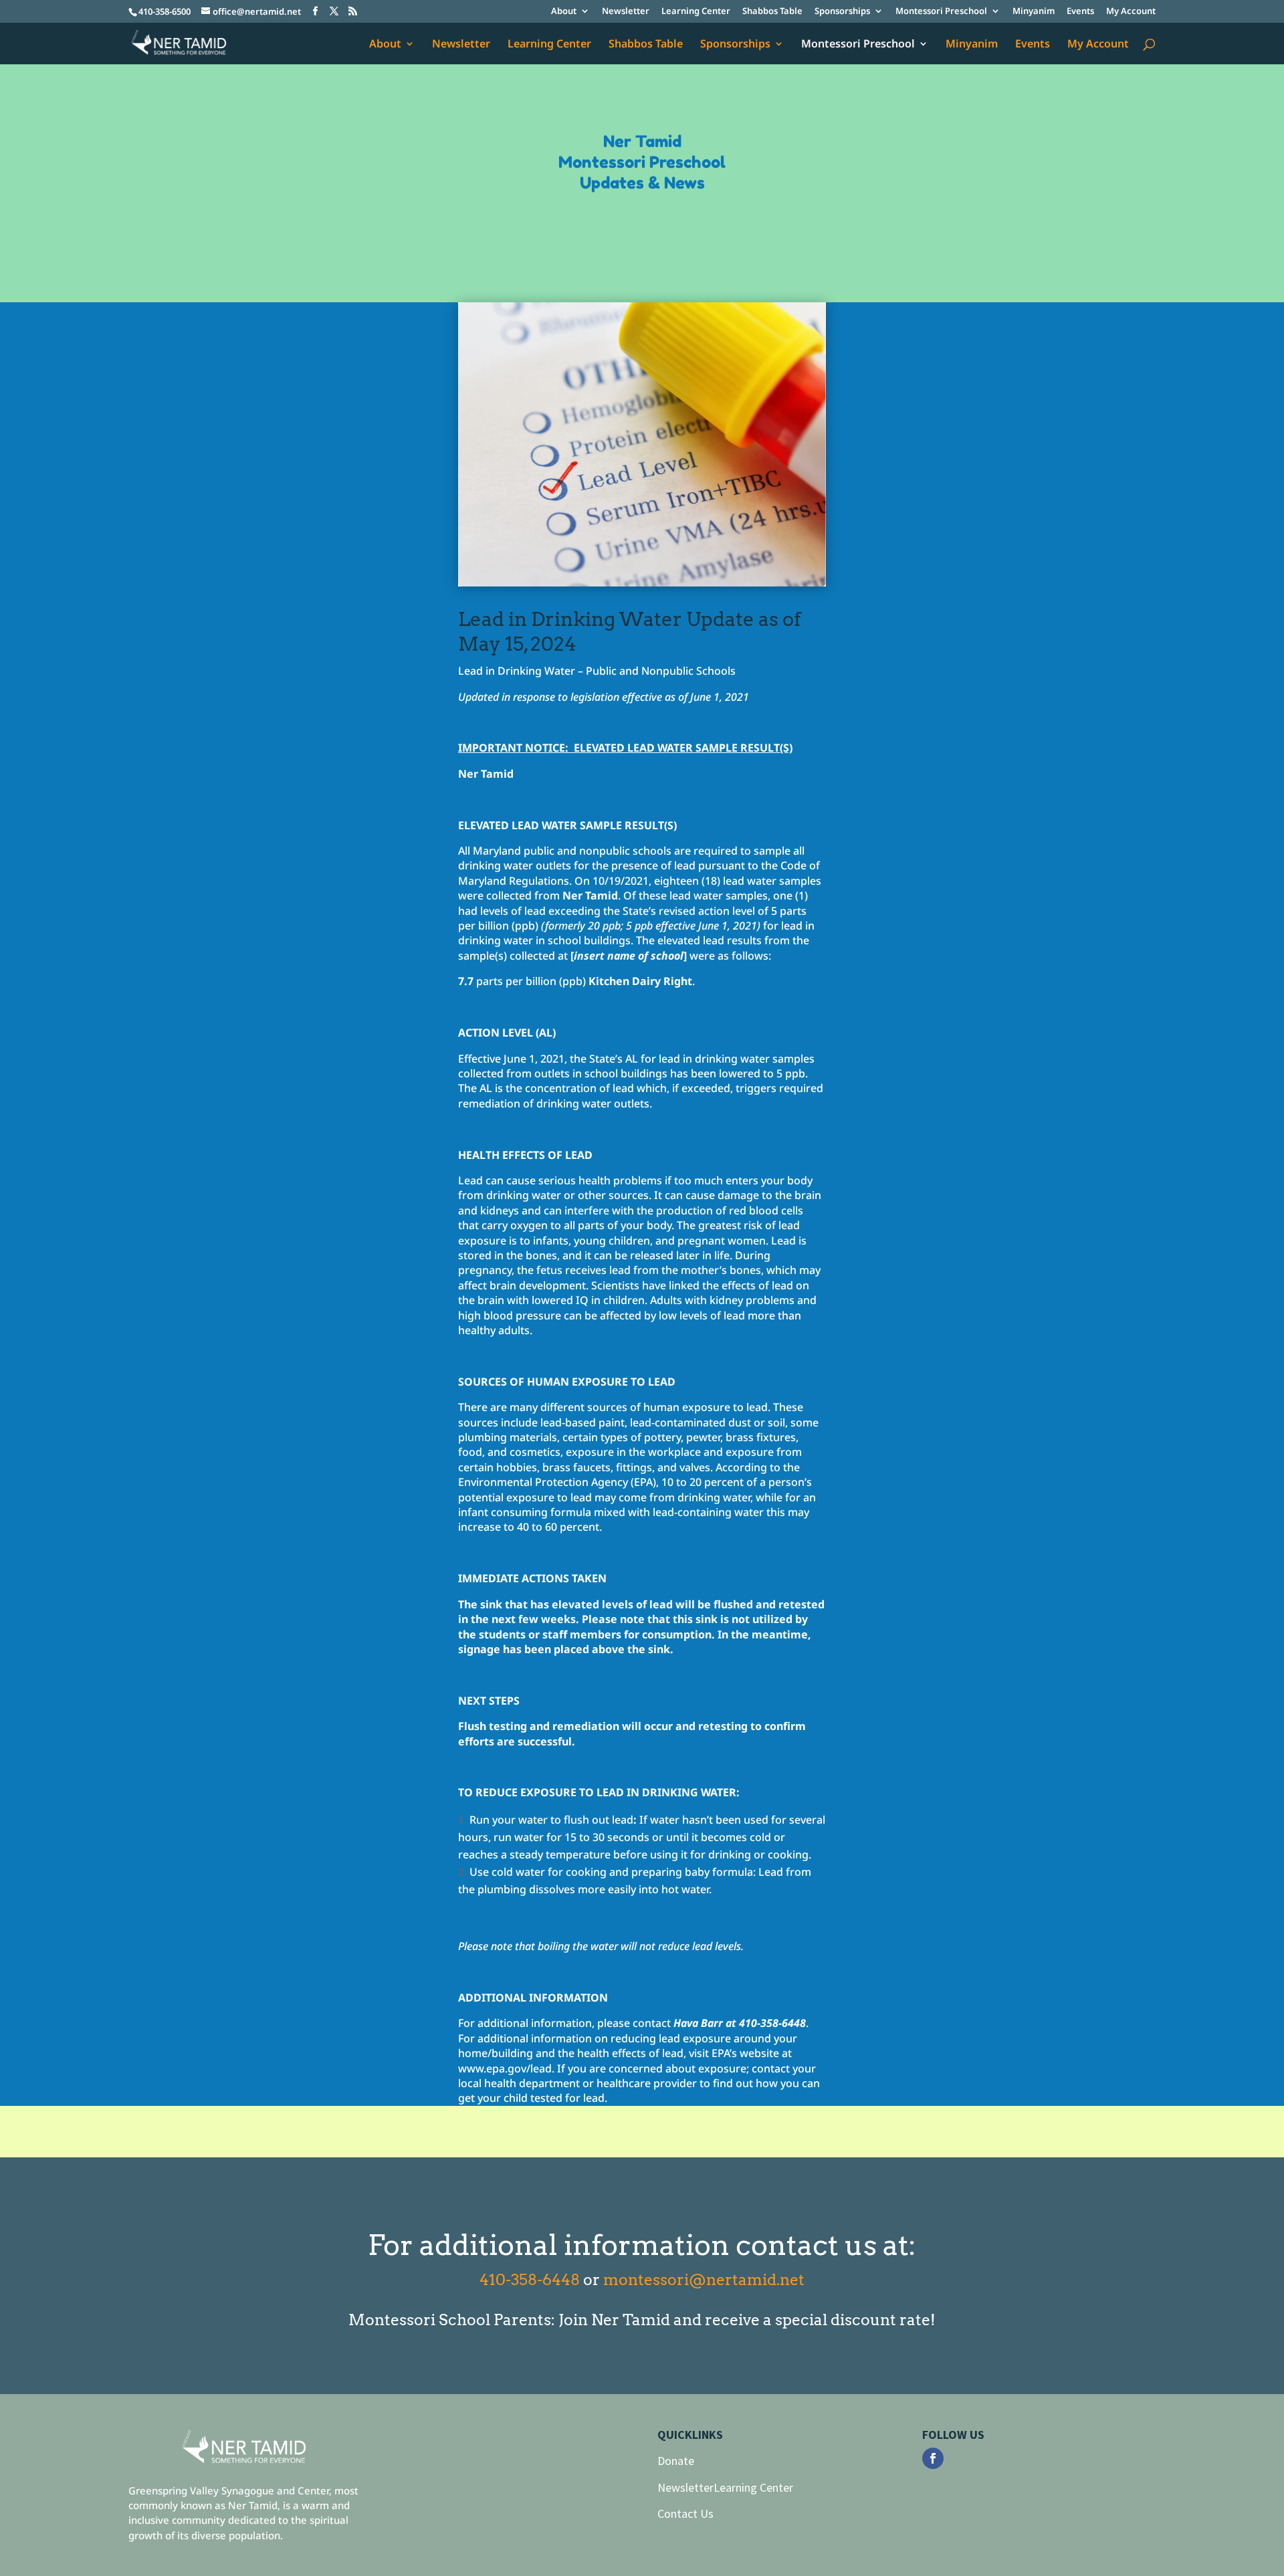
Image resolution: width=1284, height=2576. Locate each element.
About (564, 12)
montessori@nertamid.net (704, 2280)
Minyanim (1034, 12)
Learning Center (696, 12)
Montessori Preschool (941, 12)
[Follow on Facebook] (933, 2458)
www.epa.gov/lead (505, 2068)
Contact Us (685, 2513)
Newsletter (626, 12)
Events (1080, 12)
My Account (1131, 12)
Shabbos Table (772, 12)
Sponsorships (842, 12)
